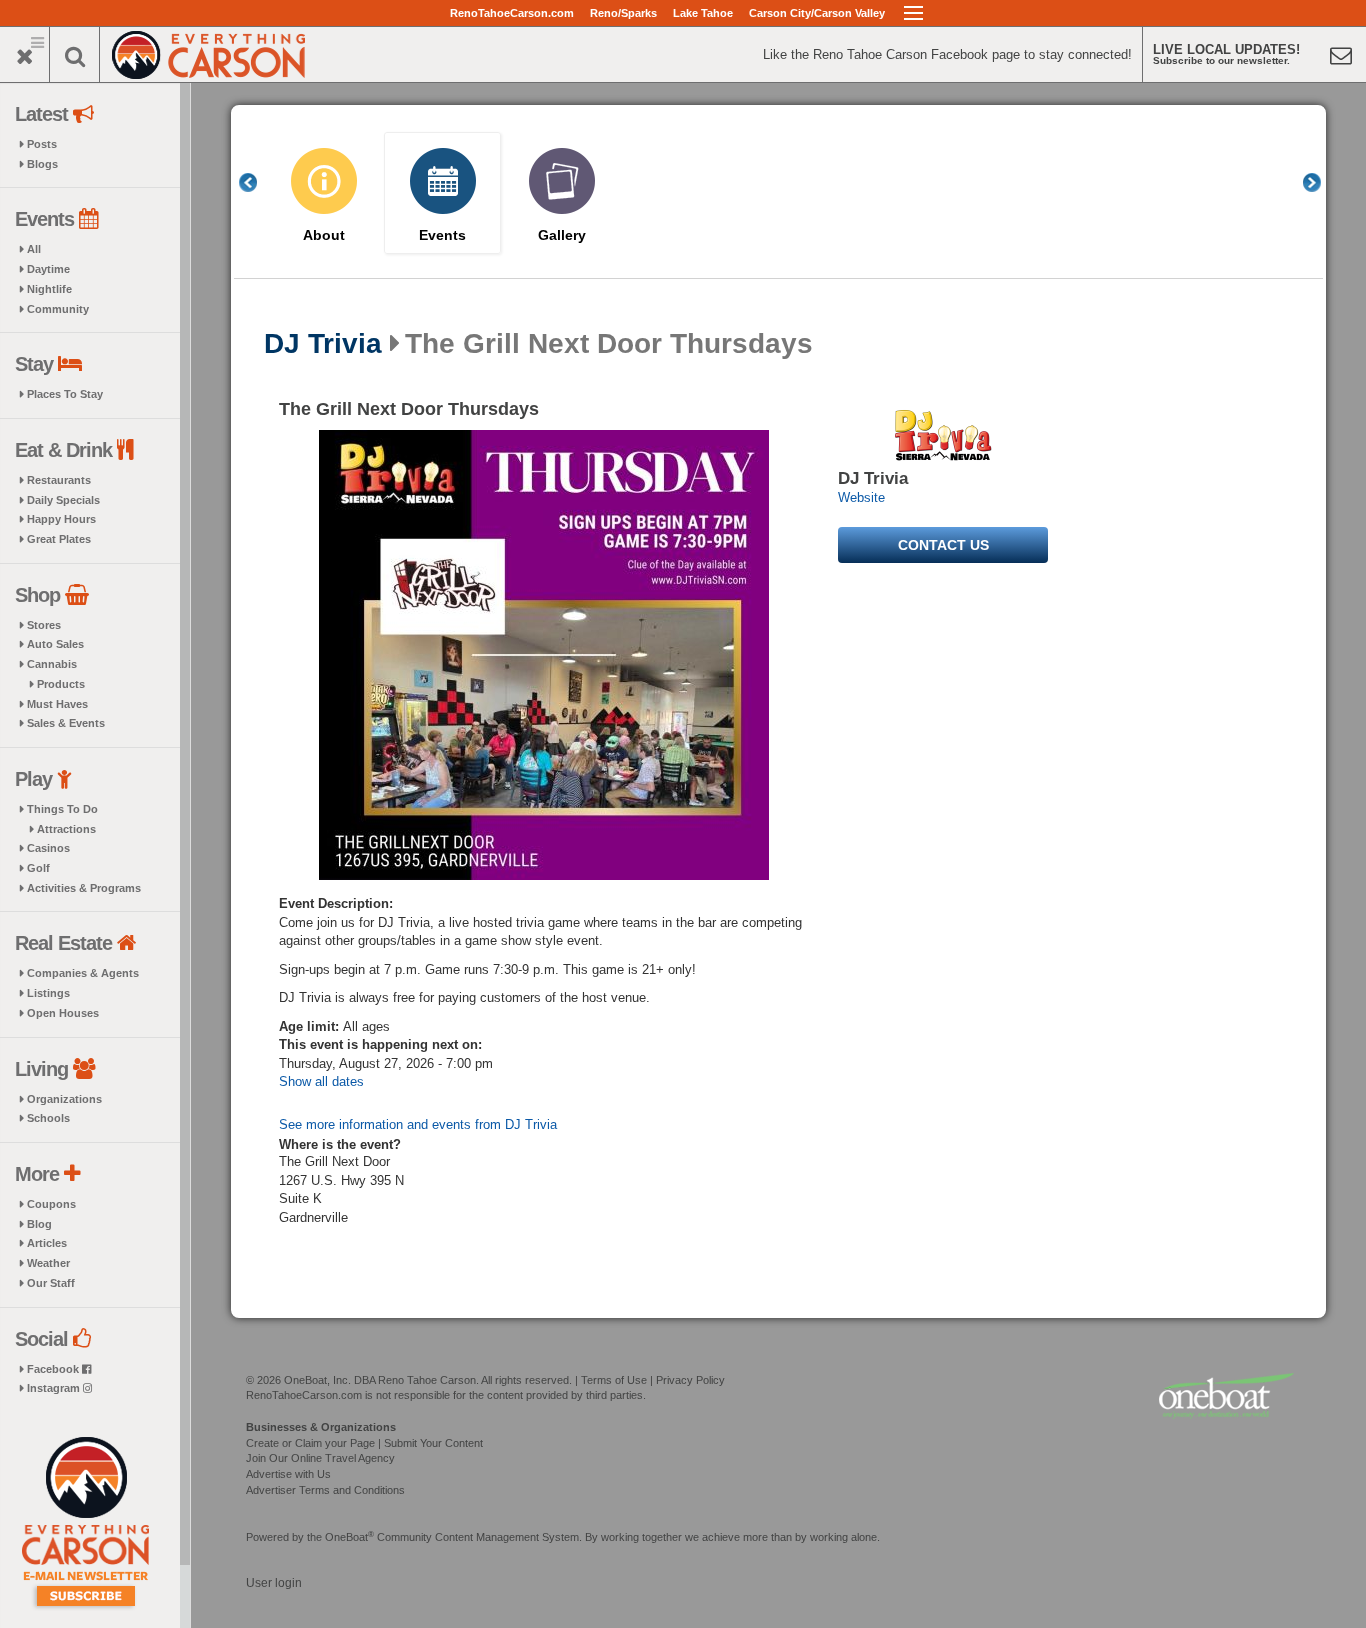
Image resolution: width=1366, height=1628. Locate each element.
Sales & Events (66, 723)
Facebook (54, 1369)
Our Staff (51, 1283)
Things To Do (62, 809)
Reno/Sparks (623, 13)
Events (442, 235)
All (34, 249)
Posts (42, 144)
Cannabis (52, 664)
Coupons (51, 1204)
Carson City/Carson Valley (817, 13)
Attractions (66, 829)
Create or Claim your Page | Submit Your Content (364, 1443)
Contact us (943, 545)
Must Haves (57, 704)
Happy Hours (61, 519)
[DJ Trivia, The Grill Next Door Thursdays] (543, 655)
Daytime (48, 269)
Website (861, 497)
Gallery (562, 235)
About (324, 235)
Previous (259, 182)
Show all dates (321, 1081)
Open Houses (63, 1013)
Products (61, 684)
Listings (48, 993)
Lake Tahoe (703, 13)
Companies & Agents (83, 973)
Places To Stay (65, 394)
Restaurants (59, 480)
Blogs (42, 164)
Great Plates (59, 539)
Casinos (48, 848)
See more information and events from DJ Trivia (418, 1124)
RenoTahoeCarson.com (512, 13)
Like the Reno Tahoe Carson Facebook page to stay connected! (947, 54)
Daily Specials (63, 500)
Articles (47, 1243)
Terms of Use (614, 1380)
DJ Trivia (323, 344)
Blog (39, 1224)
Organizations (64, 1099)
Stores (44, 625)
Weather (48, 1263)
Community (58, 309)
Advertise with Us (288, 1474)
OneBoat (349, 1537)
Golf (38, 868)
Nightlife (49, 289)
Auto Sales (55, 644)
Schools (48, 1118)
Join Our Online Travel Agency (320, 1458)
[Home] (208, 52)
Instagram (55, 1388)
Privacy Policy (690, 1380)
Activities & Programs (84, 888)
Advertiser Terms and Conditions (325, 1490)
